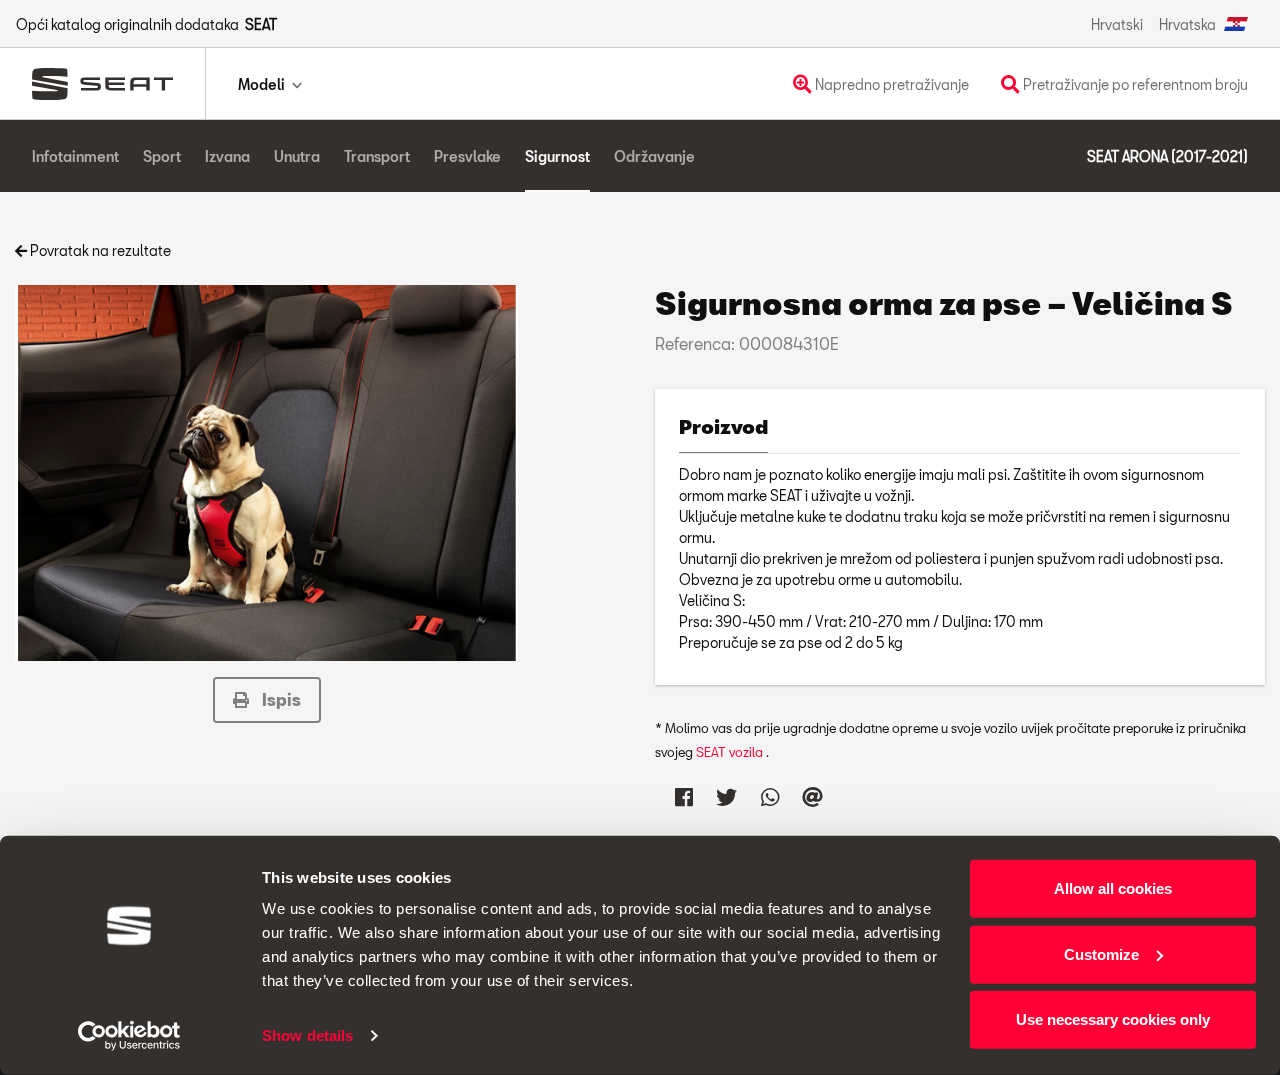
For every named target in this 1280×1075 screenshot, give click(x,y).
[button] (267, 700)
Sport (162, 156)
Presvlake (467, 156)
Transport (377, 156)
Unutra (297, 156)
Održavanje (654, 156)
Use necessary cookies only (1113, 1019)
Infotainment (75, 156)
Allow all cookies (1113, 888)
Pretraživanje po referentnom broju (1134, 84)
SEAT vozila (731, 752)
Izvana (227, 156)
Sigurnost (557, 156)
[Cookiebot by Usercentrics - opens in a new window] (129, 1036)
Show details (307, 1035)
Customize (1101, 953)
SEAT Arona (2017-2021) (1167, 156)
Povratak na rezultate (99, 250)
